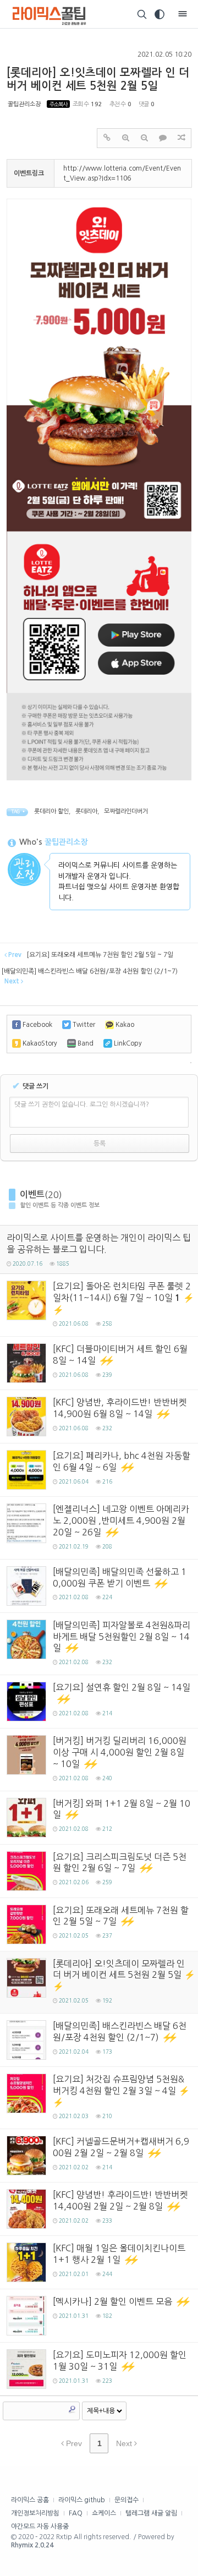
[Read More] (99, 1305)
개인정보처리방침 (35, 2513)
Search (72, 2409)
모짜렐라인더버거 (126, 811)
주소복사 (58, 104)
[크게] (125, 138)
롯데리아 (86, 811)
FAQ (76, 2513)
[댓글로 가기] (163, 138)
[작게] (144, 138)
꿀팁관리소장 (24, 104)
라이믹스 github (82, 2500)
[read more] (99, 1249)
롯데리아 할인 (51, 811)
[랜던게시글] (182, 138)
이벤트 (32, 1194)
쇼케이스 (104, 2513)
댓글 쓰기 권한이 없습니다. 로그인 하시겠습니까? (82, 1104)
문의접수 (127, 2500)
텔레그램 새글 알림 (151, 2513)
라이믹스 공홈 (30, 2500)
